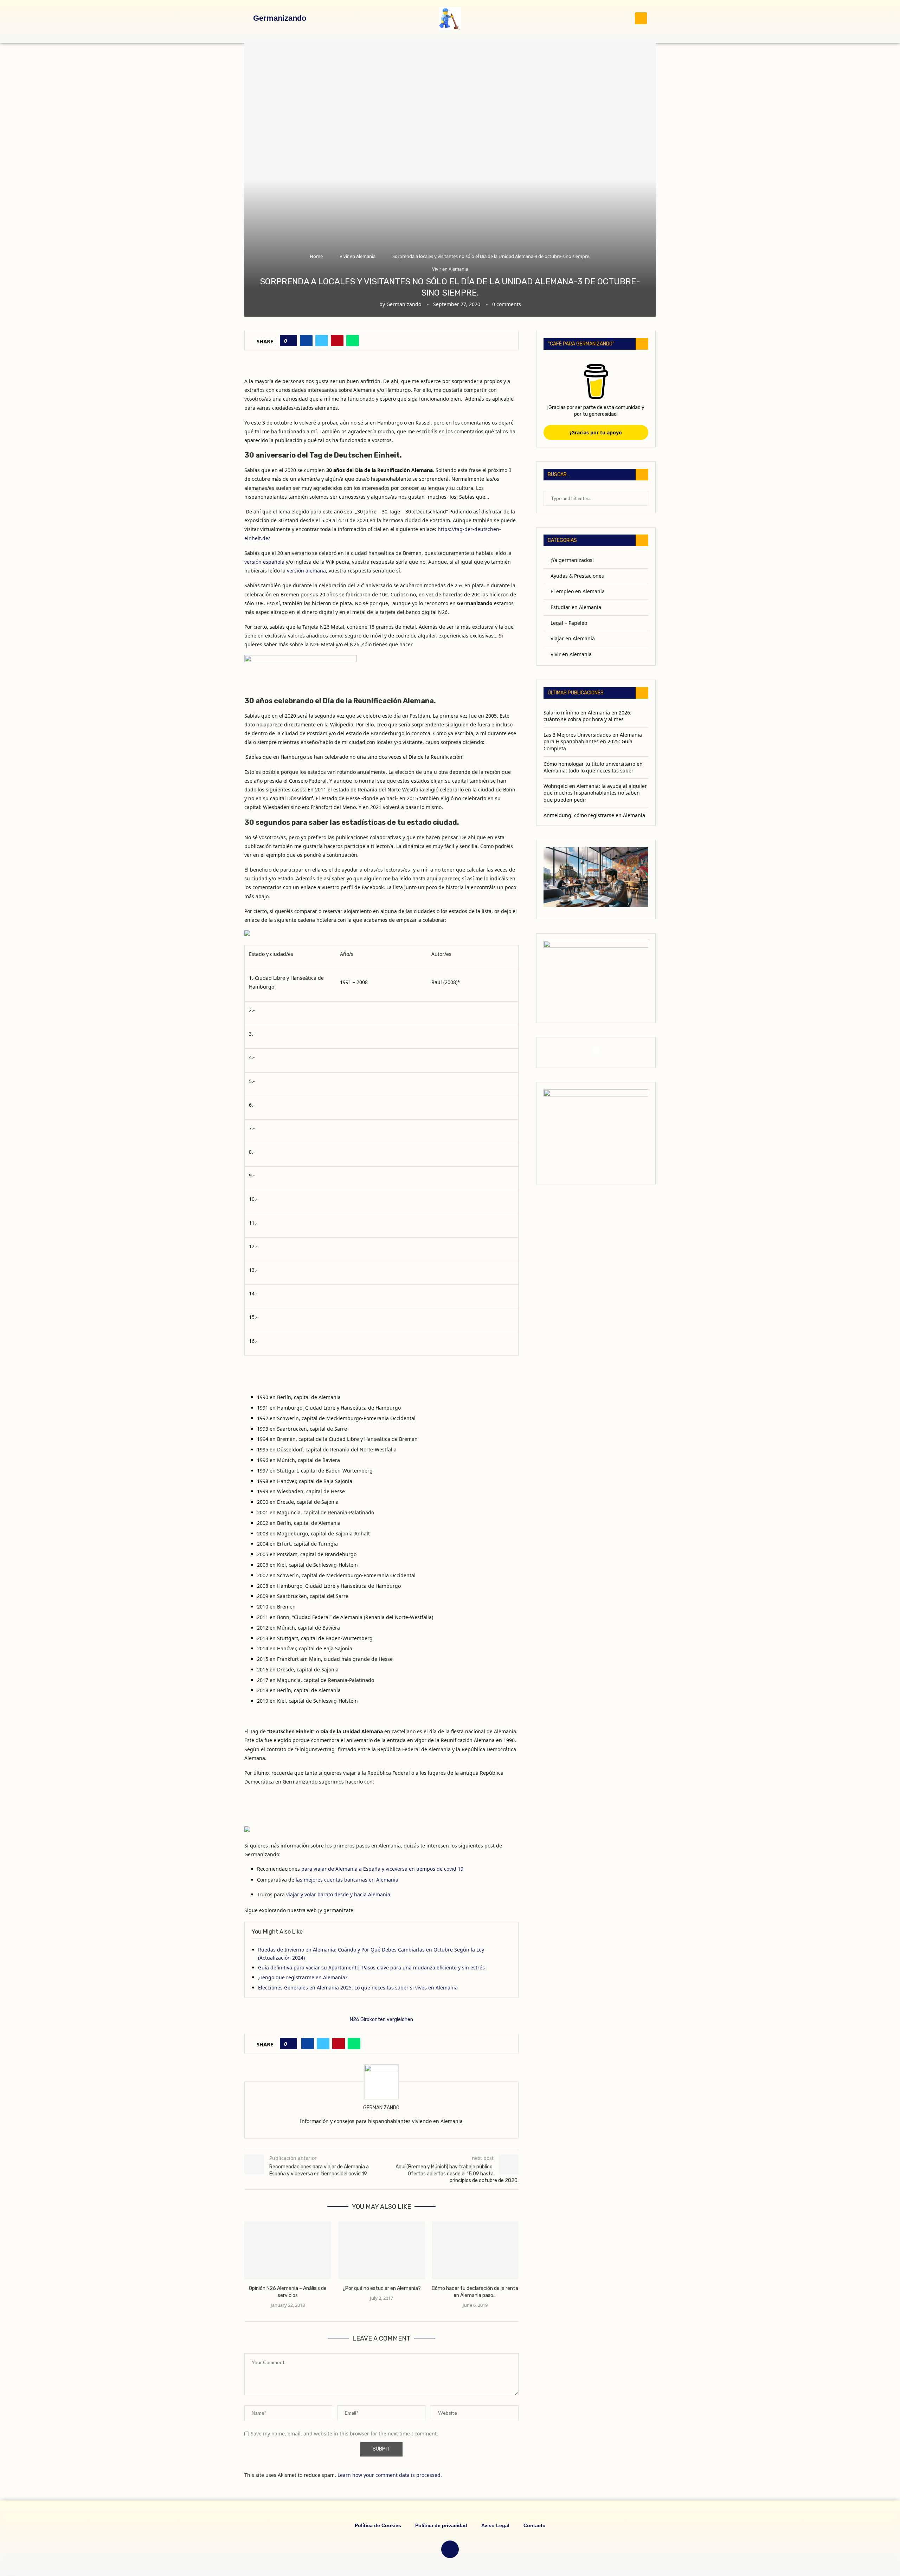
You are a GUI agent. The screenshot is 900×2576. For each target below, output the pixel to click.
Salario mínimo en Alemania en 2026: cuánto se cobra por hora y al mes (587, 716)
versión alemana (306, 571)
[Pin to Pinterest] (337, 341)
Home (316, 256)
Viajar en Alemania (573, 638)
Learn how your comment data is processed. (390, 2475)
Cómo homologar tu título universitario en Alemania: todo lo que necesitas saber (593, 767)
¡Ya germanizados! (572, 560)
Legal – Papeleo (569, 623)
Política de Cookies (378, 2525)
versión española (264, 562)
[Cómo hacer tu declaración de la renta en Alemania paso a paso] (475, 2250)
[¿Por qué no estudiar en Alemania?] (382, 2250)
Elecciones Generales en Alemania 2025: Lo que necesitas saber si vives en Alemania (358, 1988)
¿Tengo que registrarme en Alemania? (303, 1977)
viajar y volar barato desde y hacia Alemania (338, 1894)
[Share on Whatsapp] (353, 341)
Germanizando (404, 304)
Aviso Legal (495, 2525)
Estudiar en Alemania (576, 607)
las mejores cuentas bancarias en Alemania (347, 1880)
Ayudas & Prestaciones (577, 576)
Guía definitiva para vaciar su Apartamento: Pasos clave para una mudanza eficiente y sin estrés (371, 1967)
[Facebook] (596, 1050)
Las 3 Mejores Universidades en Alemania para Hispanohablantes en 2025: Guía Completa (593, 742)
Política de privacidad (441, 2525)
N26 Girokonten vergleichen (381, 2020)
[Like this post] (291, 341)
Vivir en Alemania (358, 256)
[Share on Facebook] (306, 341)
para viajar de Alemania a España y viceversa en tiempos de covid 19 (382, 1869)
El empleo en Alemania (578, 591)
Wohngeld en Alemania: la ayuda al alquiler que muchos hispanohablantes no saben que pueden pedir (595, 793)
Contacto (535, 2525)
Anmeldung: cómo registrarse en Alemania (594, 815)
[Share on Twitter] (322, 341)
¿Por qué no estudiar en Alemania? (381, 2289)
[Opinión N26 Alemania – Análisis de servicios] (288, 2250)
